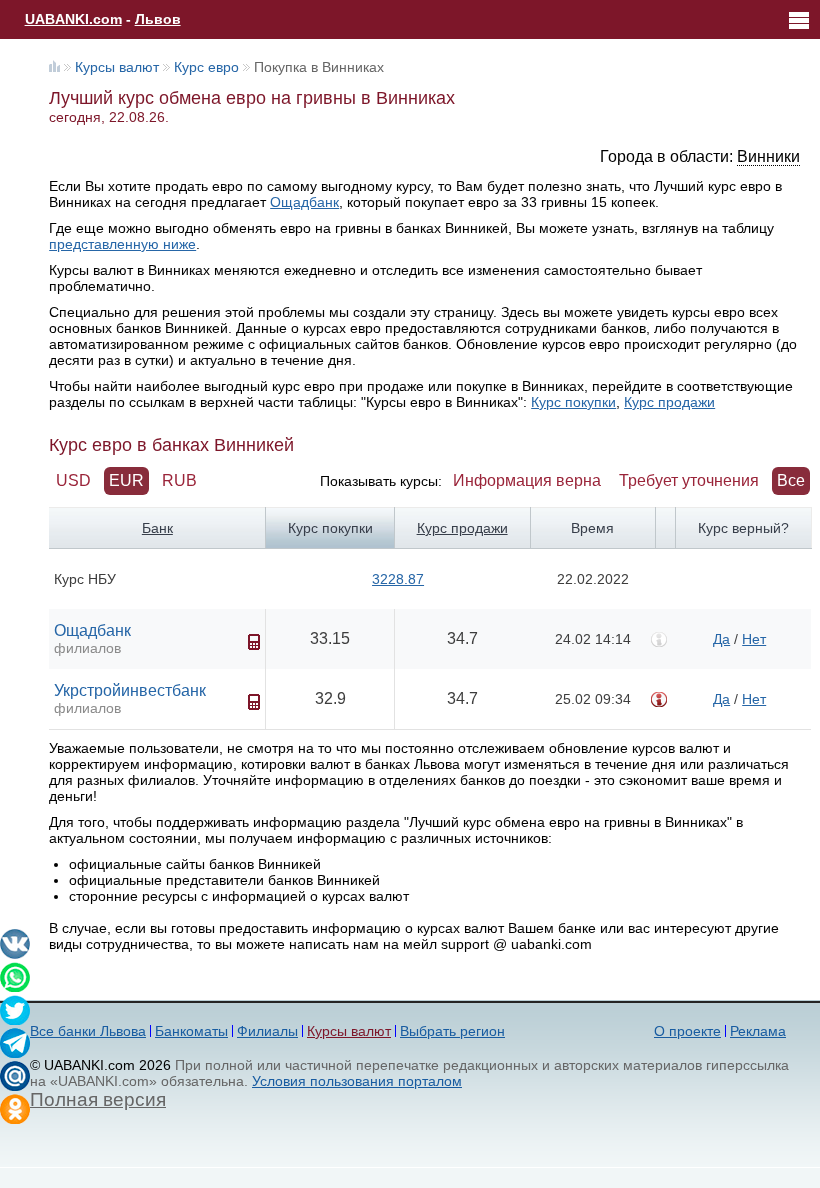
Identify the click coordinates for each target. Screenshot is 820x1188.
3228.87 (398, 579)
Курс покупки (573, 402)
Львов (158, 19)
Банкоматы (191, 1031)
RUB (179, 480)
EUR (126, 480)
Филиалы (267, 1031)
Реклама (758, 1031)
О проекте (687, 1031)
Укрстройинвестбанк (130, 690)
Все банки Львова (88, 1031)
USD (73, 480)
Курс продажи (669, 402)
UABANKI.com (73, 19)
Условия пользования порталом (357, 1081)
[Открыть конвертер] (254, 642)
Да (721, 639)
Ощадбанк (304, 202)
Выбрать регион (452, 1031)
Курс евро (206, 67)
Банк (157, 528)
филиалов (87, 648)
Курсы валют (117, 67)
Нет (754, 639)
